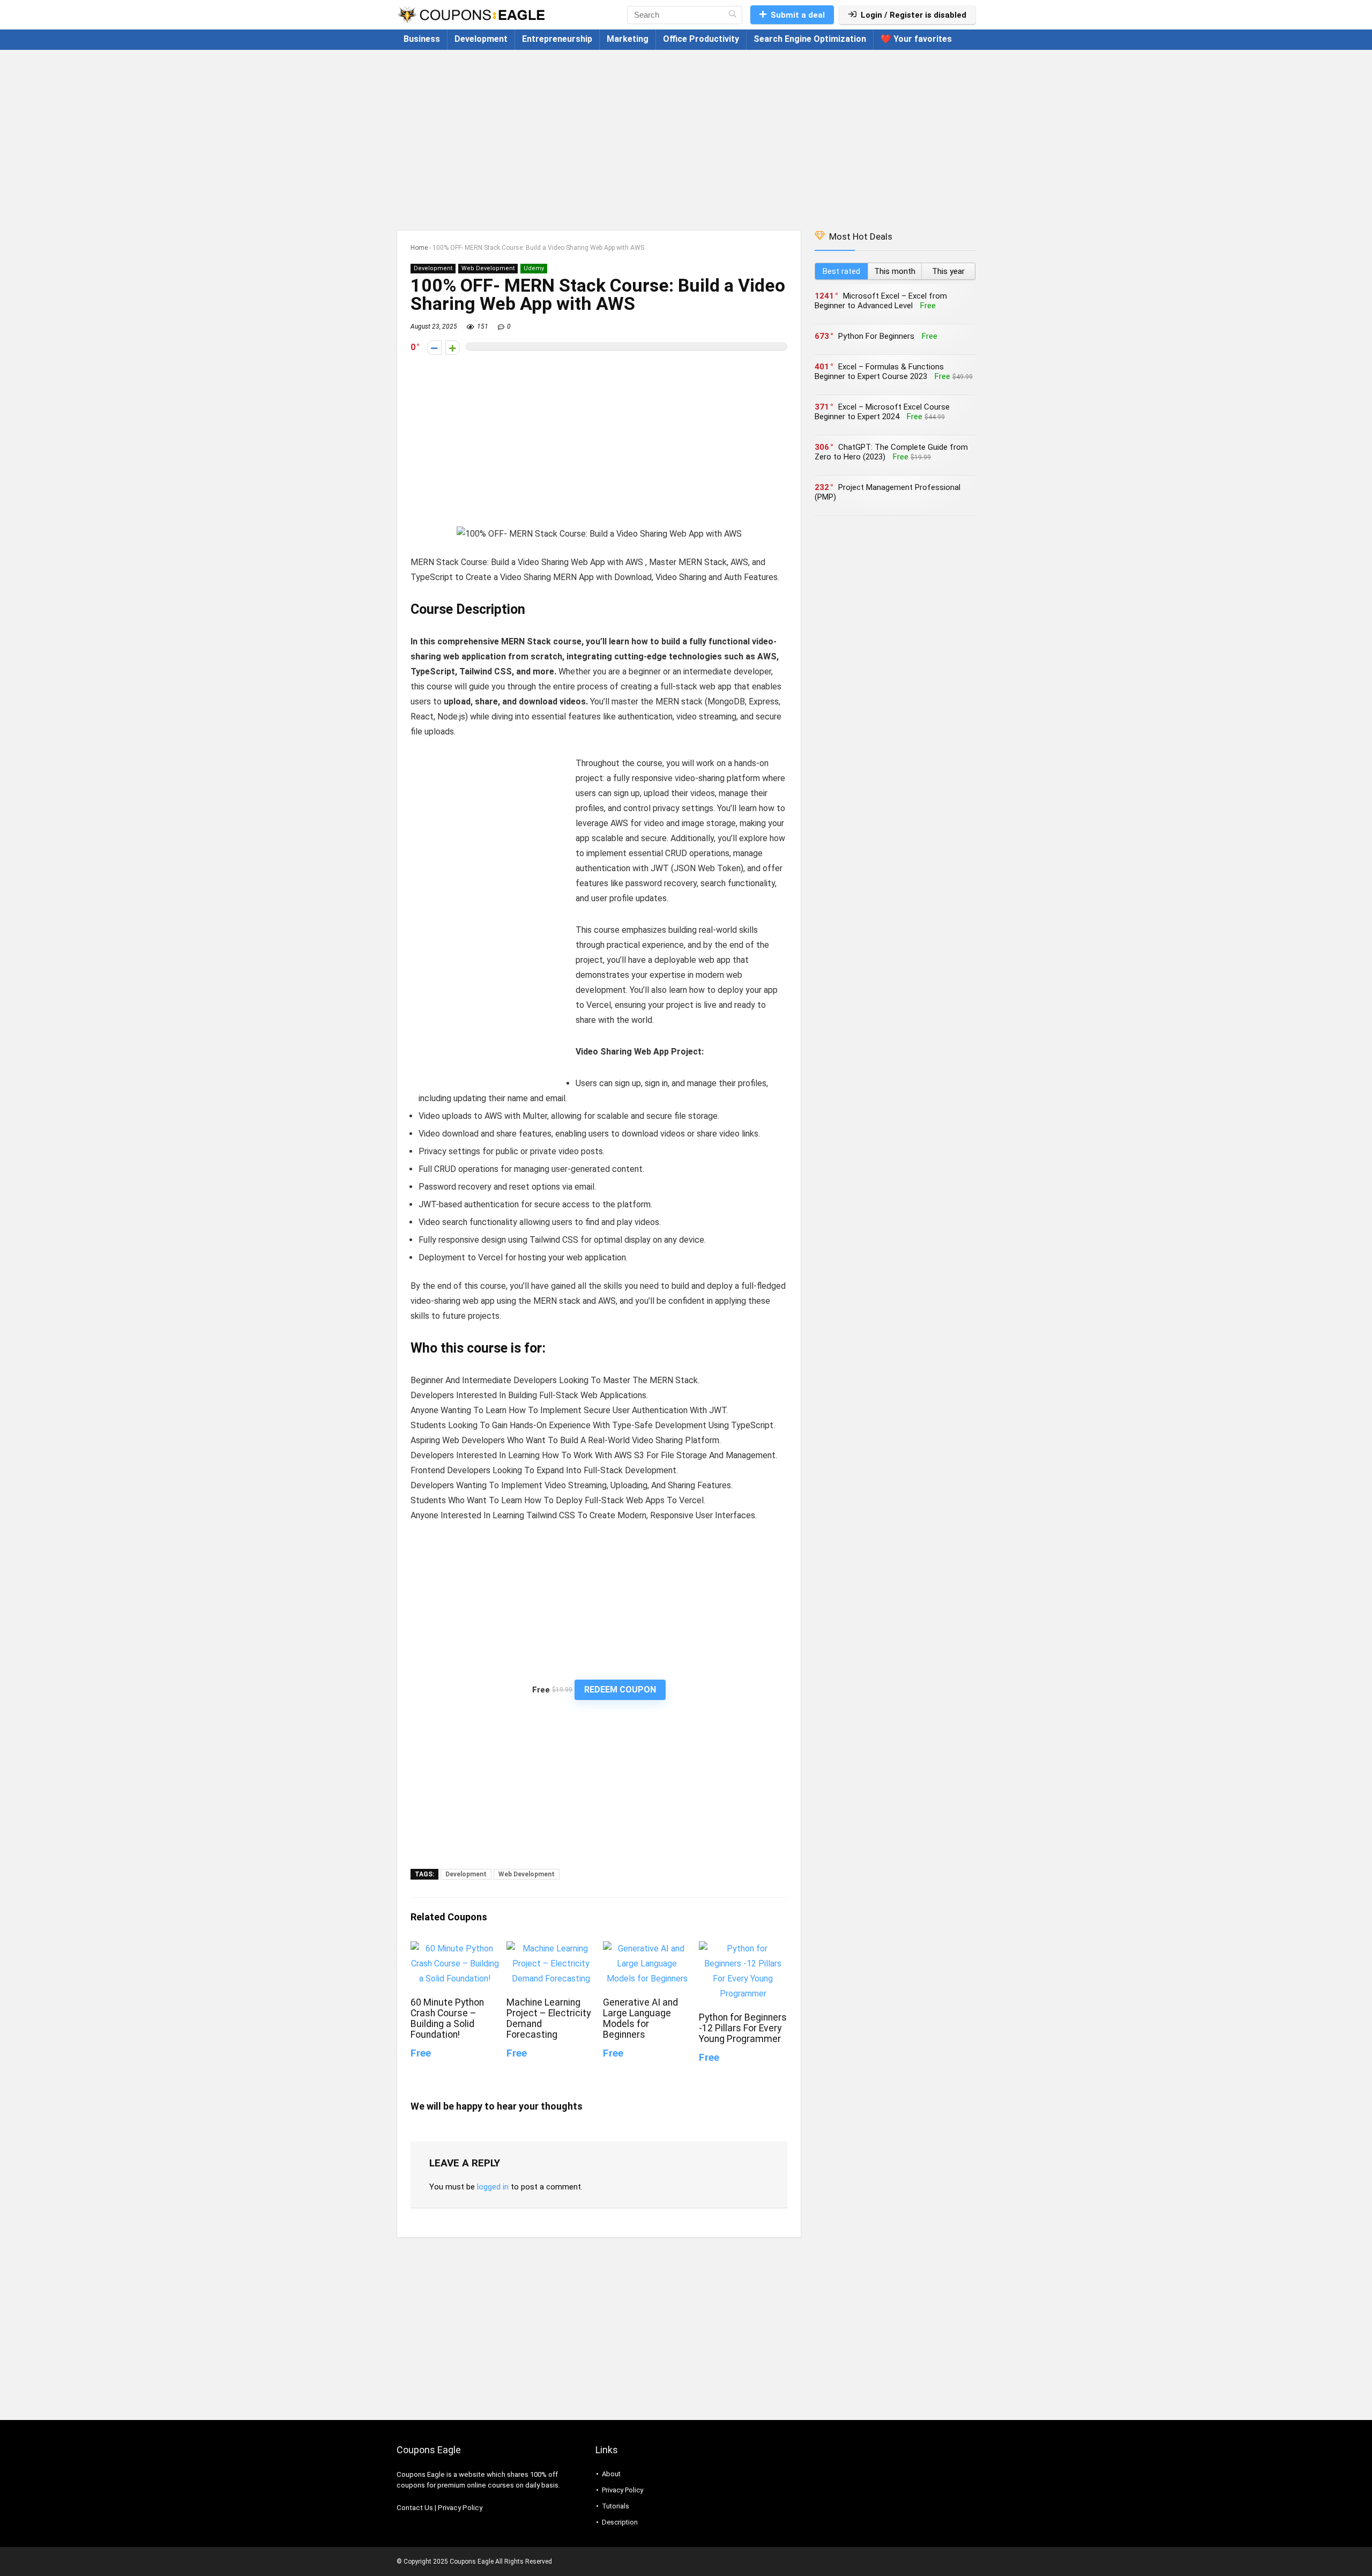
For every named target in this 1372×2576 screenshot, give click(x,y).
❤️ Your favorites (916, 39)
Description (620, 2522)
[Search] (732, 15)
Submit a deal (798, 15)
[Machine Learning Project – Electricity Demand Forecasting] (551, 1948)
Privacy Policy (460, 2508)
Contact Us (415, 2508)
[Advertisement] (686, 135)
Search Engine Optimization (810, 39)
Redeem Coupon (620, 1690)
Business (422, 39)
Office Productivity (701, 39)
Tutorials (616, 2506)
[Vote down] (434, 348)
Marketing (628, 39)
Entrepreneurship (557, 39)
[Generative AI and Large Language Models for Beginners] (647, 1948)
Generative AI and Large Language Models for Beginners (640, 2018)
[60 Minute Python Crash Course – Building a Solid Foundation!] (455, 1948)
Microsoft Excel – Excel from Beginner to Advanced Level (881, 301)
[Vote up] (453, 348)
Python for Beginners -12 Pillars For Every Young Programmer (743, 2028)
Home (419, 248)
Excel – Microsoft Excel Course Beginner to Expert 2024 (882, 412)
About (611, 2474)
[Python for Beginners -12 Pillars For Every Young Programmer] (743, 1948)
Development (481, 39)
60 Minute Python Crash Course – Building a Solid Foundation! (447, 2018)
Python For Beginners (876, 336)
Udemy (534, 268)
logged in (493, 2187)
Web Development (488, 268)
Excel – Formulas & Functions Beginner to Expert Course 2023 (879, 372)
